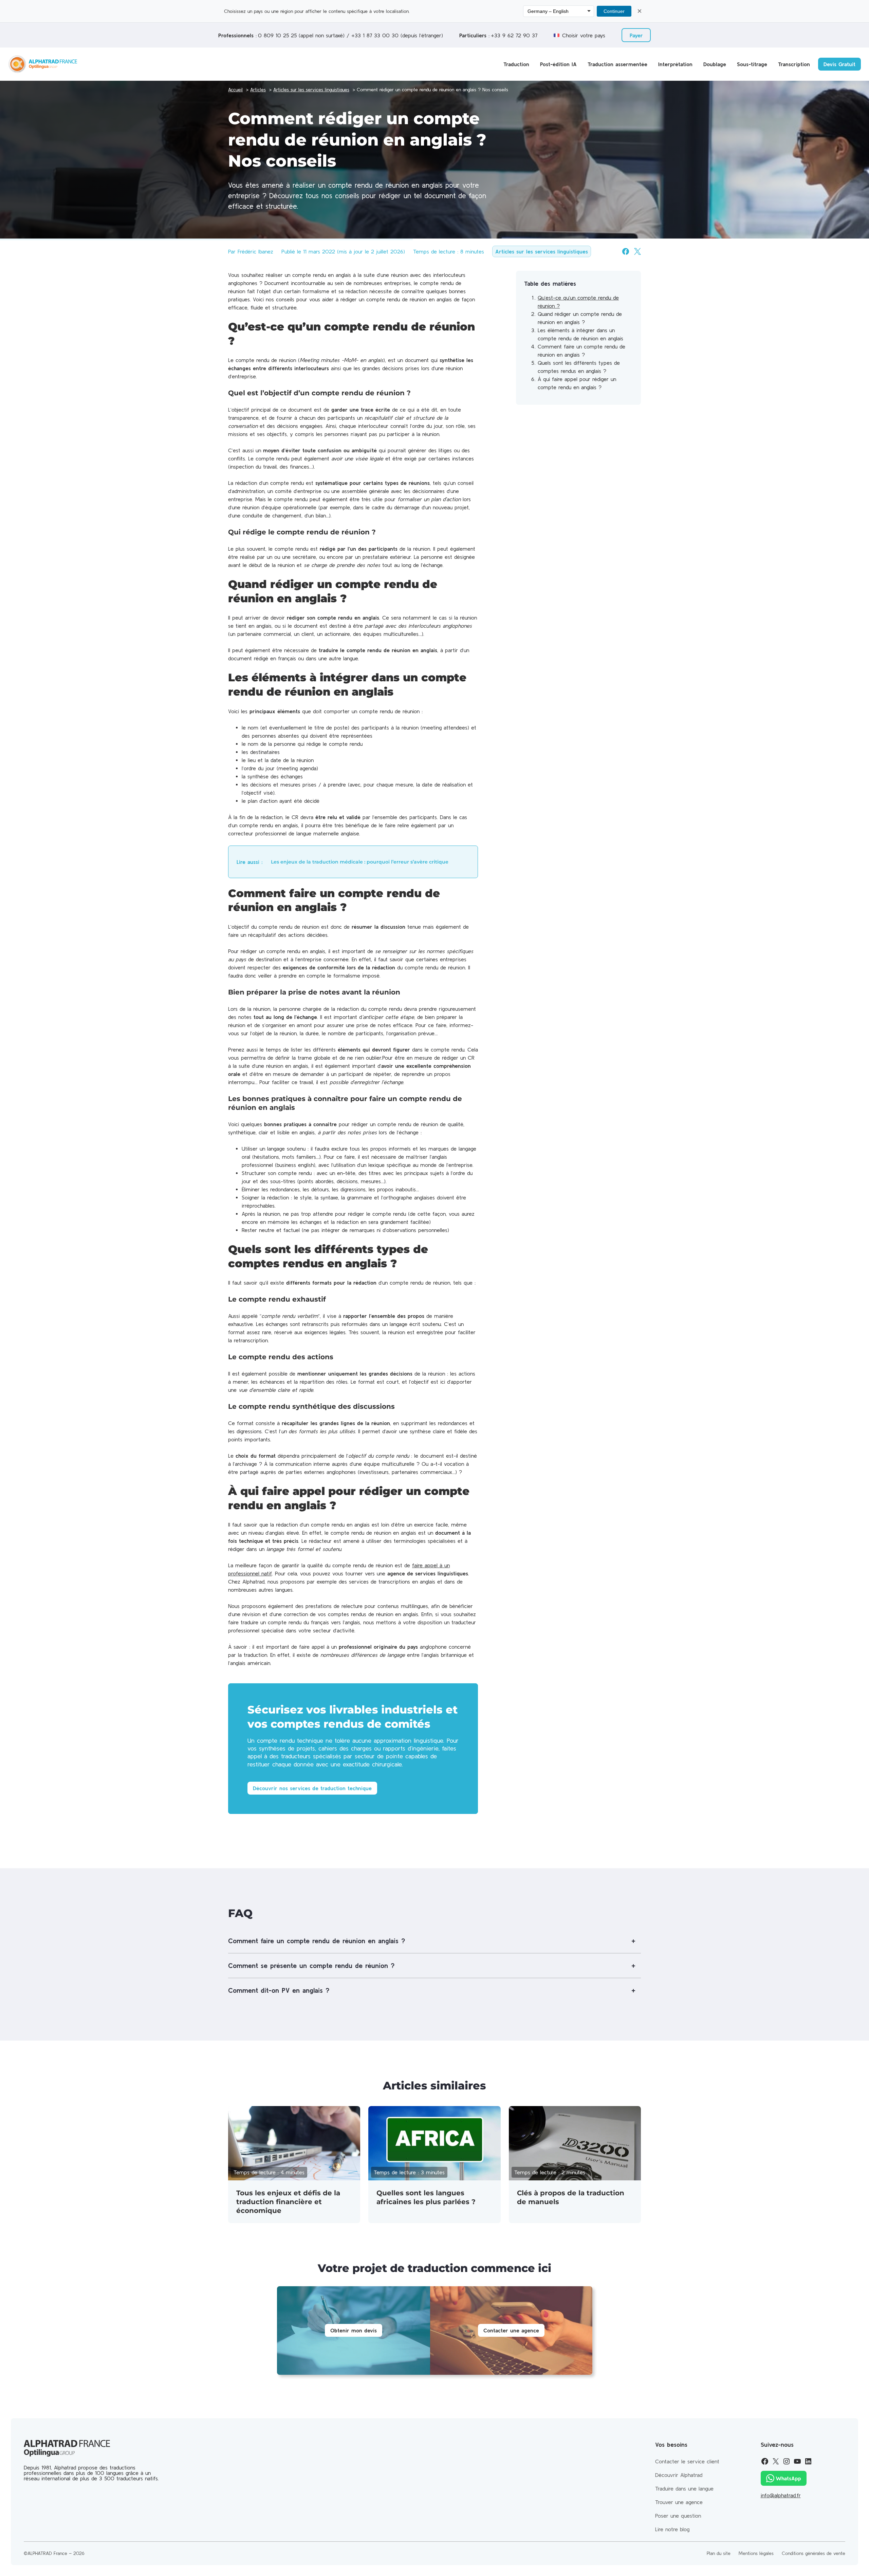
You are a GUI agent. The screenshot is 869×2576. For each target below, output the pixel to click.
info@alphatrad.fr (781, 2495)
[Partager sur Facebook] (626, 251)
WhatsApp (788, 2478)
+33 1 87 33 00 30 (375, 35)
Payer (636, 35)
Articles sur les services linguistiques (542, 251)
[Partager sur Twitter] (637, 251)
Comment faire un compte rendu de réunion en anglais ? (317, 1941)
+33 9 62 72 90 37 (514, 35)
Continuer (614, 11)
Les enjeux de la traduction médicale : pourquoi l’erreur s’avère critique (360, 862)
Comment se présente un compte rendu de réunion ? (311, 1965)
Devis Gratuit (839, 64)
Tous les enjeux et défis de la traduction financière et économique (288, 2202)
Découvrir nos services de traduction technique (312, 1788)
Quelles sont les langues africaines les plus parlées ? (426, 2197)
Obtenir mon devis (354, 2330)
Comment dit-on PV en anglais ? (279, 1990)
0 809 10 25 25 (277, 35)
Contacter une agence (511, 2330)
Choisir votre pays (584, 35)
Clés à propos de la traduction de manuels (571, 2197)
